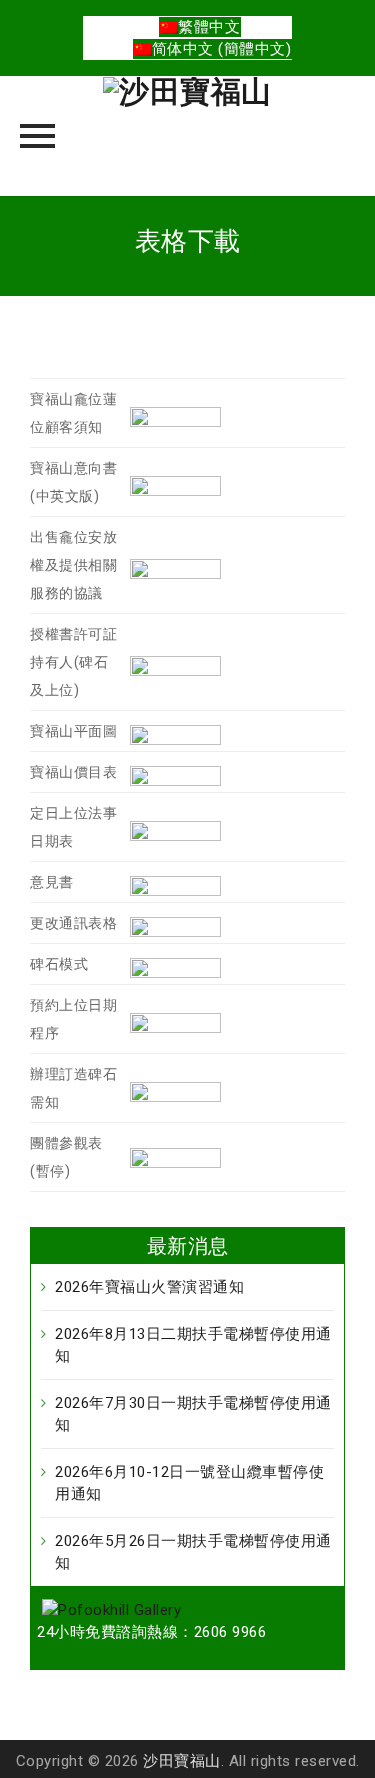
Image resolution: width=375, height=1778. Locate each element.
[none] (200, 38)
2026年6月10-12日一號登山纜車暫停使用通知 (189, 1483)
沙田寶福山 (182, 1761)
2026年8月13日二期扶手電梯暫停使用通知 (193, 1345)
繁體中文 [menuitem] (209, 27)
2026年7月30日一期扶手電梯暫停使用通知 (193, 1414)
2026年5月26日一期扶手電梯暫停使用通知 (193, 1552)
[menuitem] (200, 27)
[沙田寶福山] (187, 136)
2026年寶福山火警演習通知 (149, 1287)
